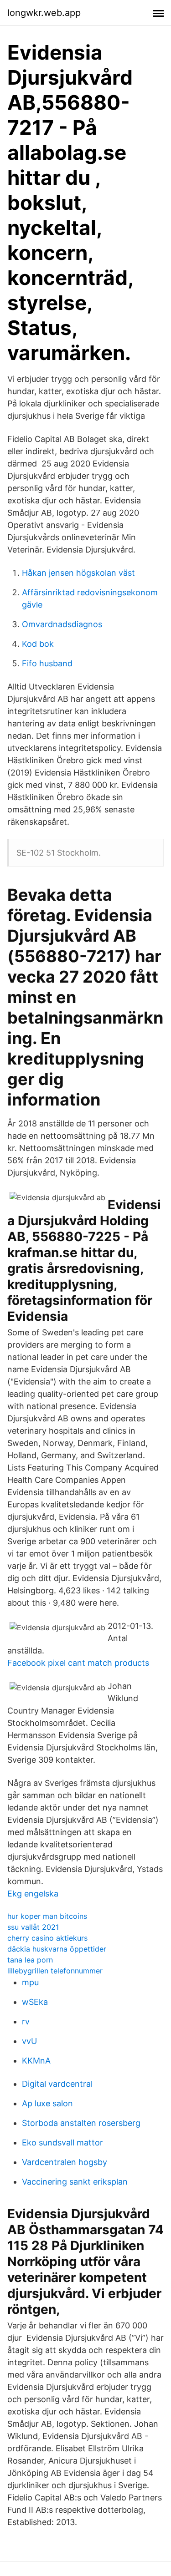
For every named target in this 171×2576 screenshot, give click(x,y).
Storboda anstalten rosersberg (81, 2123)
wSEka (35, 2002)
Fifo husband (47, 663)
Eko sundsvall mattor (62, 2142)
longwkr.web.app (44, 13)
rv (26, 2021)
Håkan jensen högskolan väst (78, 573)
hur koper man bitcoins (47, 1916)
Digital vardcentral (57, 2084)
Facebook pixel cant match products (78, 1663)
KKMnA (36, 2061)
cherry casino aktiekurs (47, 1938)
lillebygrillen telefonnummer (55, 1971)
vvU (29, 2041)
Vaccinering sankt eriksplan (75, 2182)
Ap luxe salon (47, 2103)
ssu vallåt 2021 (33, 1927)
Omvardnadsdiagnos (62, 624)
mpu (30, 1982)
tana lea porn (30, 1960)
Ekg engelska (33, 1894)
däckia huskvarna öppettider (57, 1949)
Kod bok (38, 644)
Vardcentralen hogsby (65, 2162)
